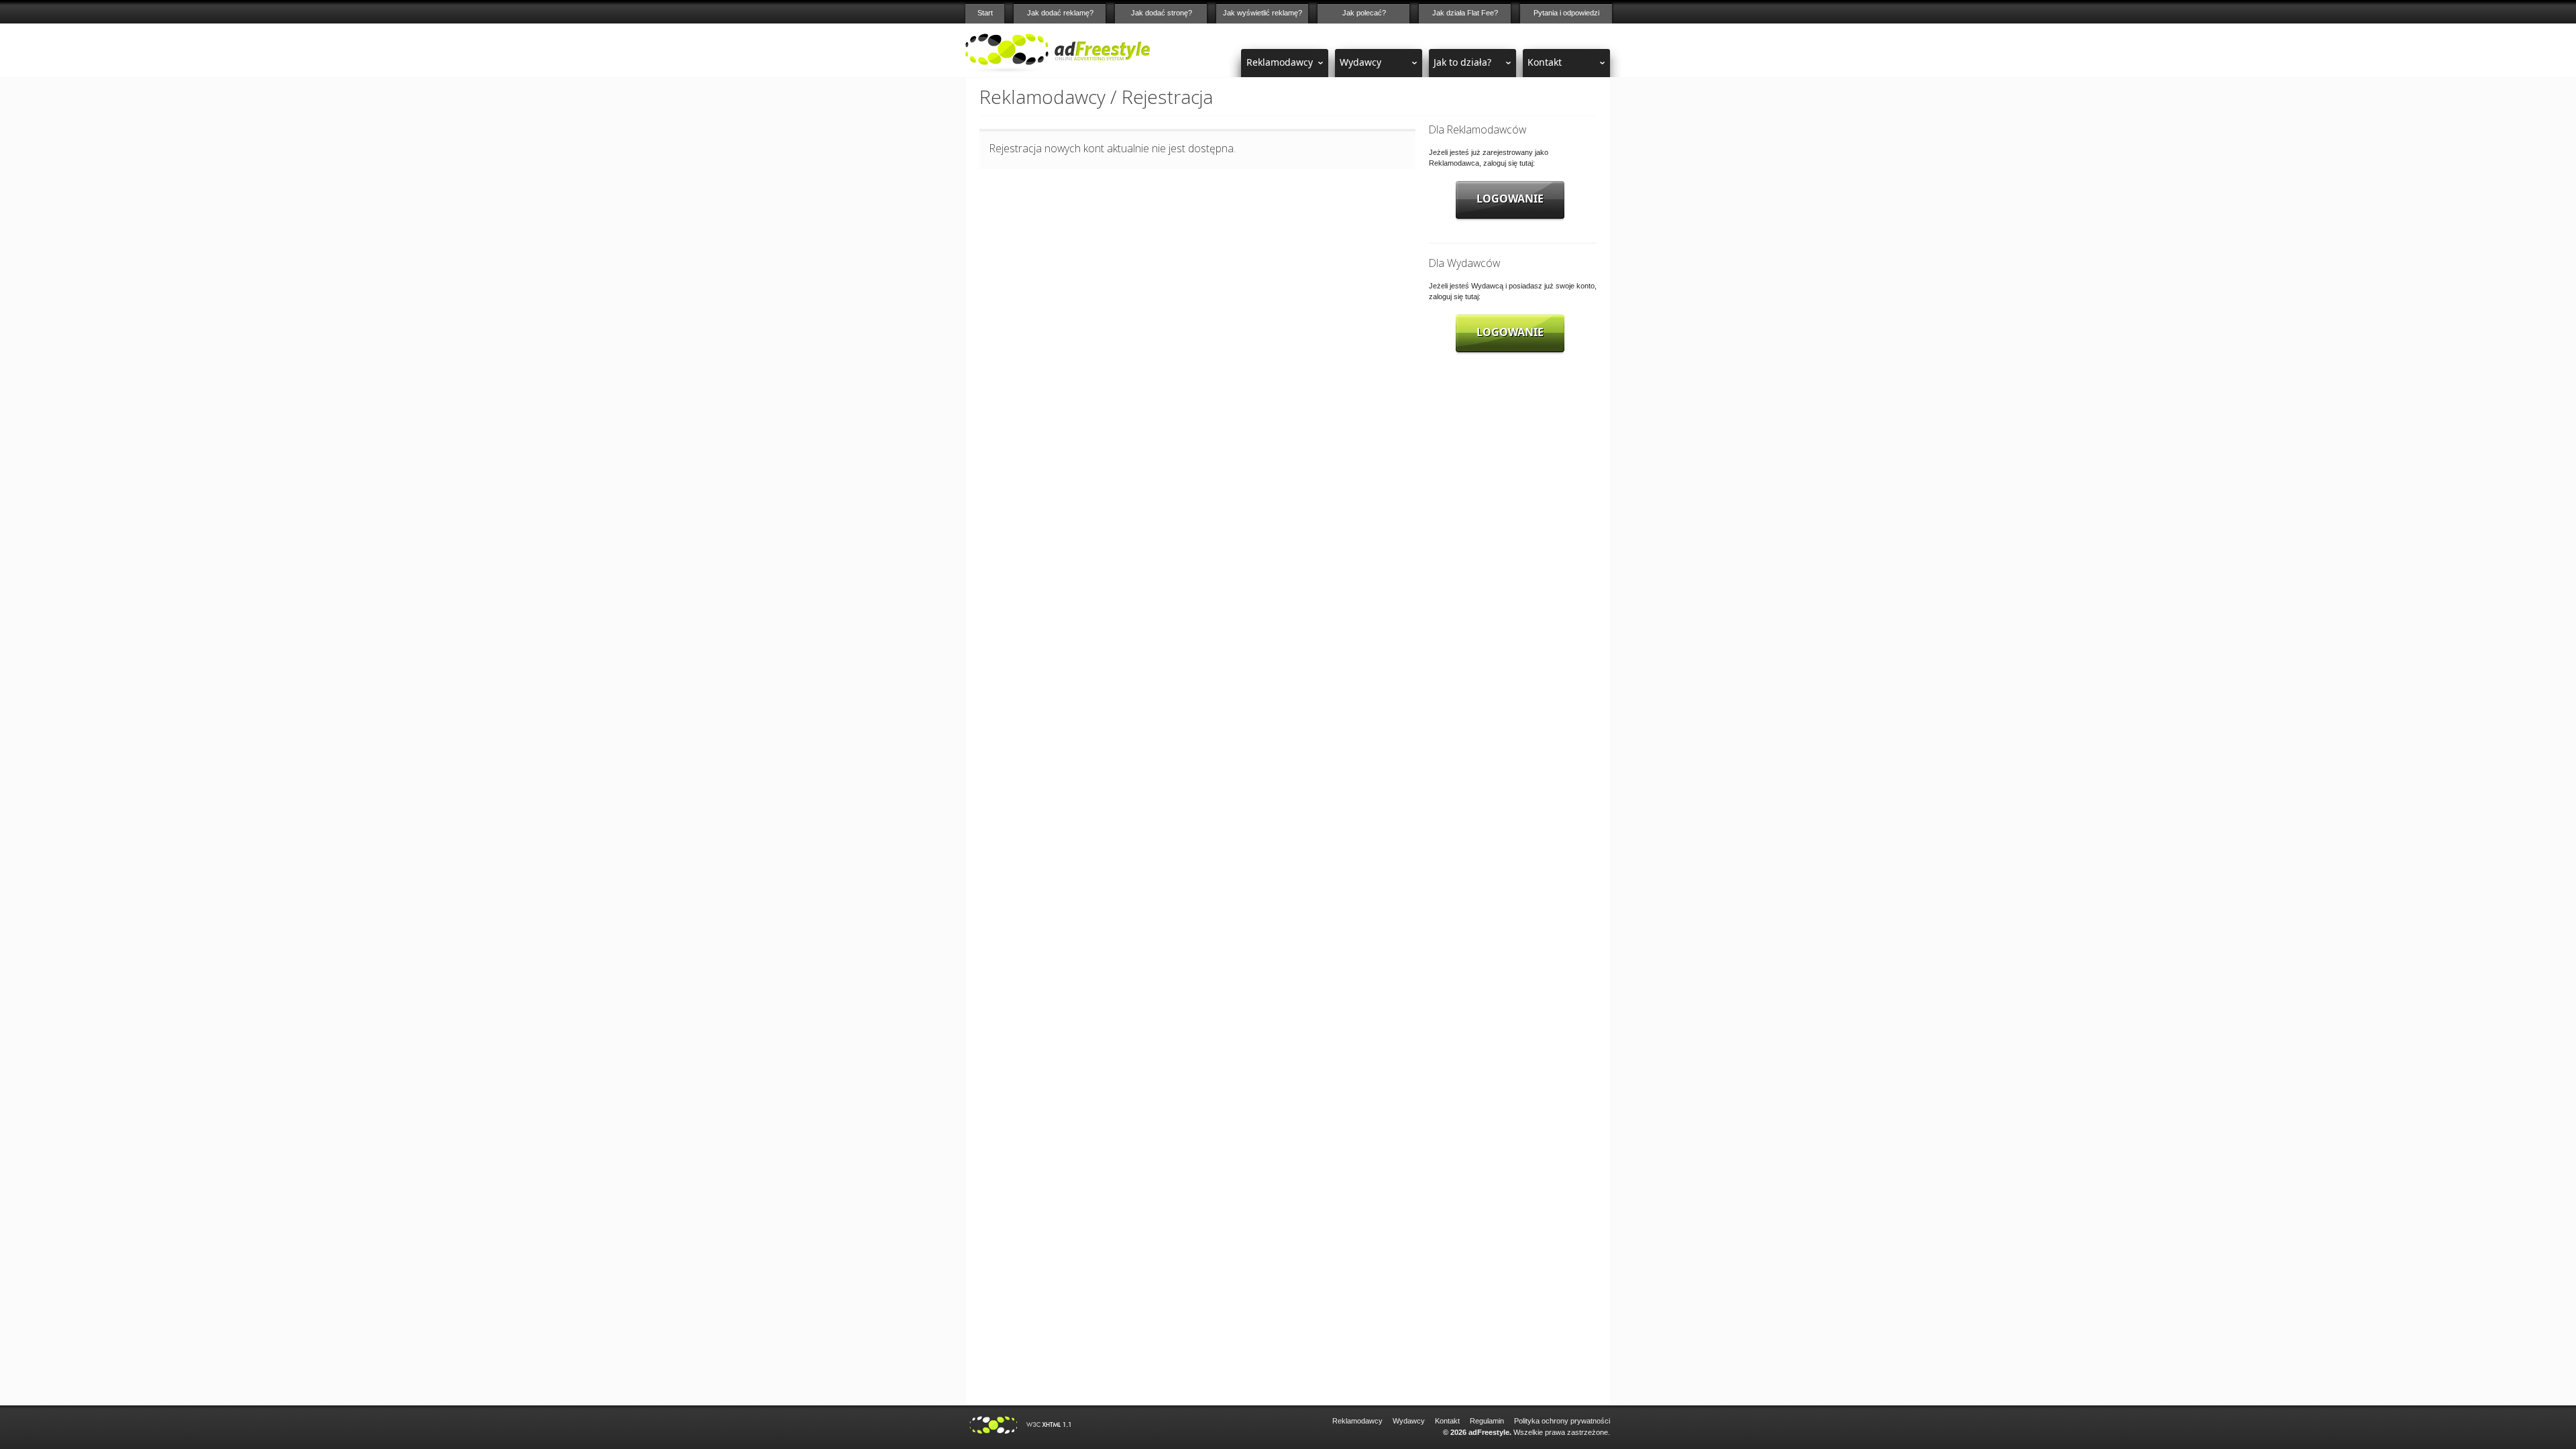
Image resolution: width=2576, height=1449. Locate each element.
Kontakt (1545, 62)
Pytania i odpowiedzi (1566, 13)
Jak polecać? (1364, 13)
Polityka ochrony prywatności (1562, 1421)
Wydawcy (1360, 62)
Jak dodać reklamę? (1060, 13)
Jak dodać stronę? (1162, 13)
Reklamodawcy (1280, 62)
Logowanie (1510, 199)
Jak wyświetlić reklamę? (1263, 13)
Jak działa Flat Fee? (1465, 13)
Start (985, 13)
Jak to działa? (1462, 62)
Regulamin (1487, 1421)
